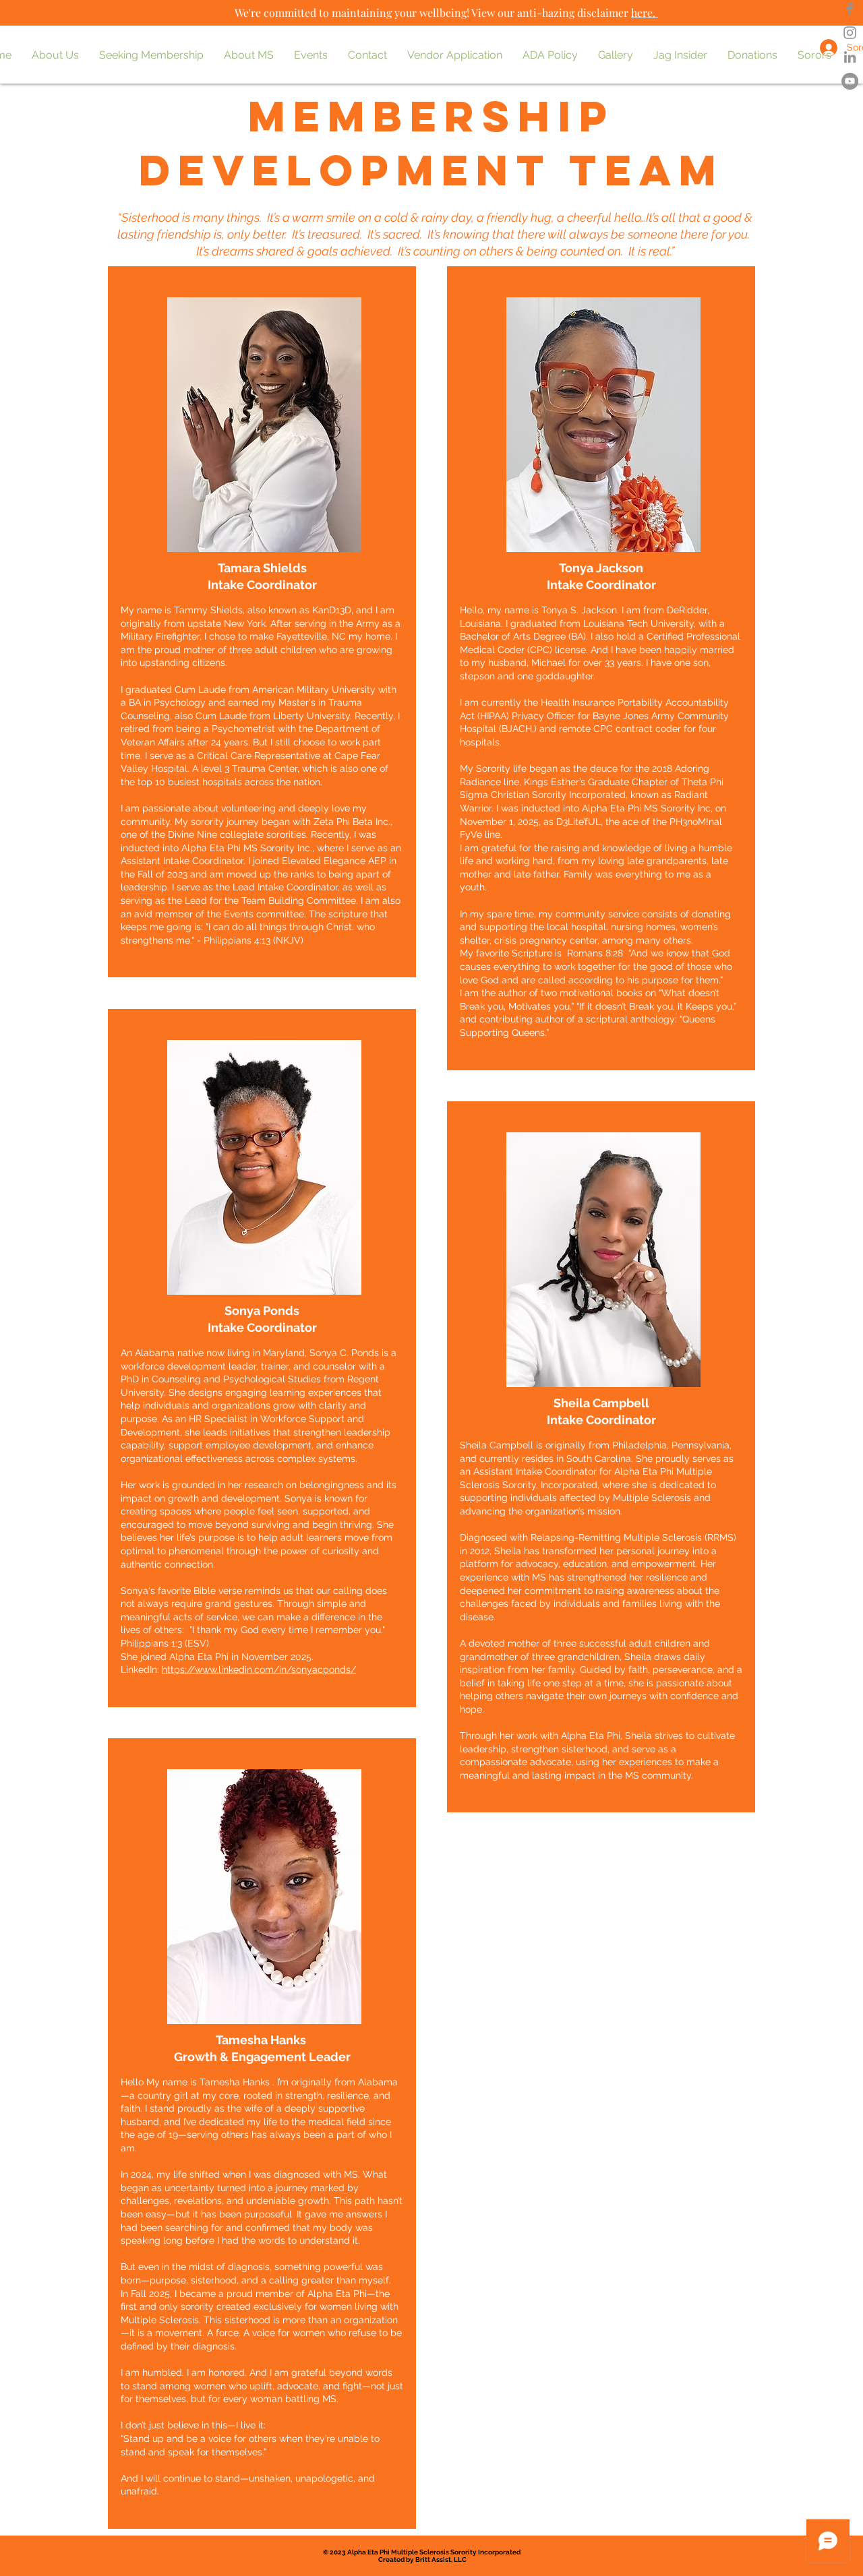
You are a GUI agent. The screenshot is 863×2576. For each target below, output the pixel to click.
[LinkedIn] (850, 57)
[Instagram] (850, 33)
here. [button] (643, 12)
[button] (55, 55)
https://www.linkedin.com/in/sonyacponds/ (259, 1669)
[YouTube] (850, 81)
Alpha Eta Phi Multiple (383, 2552)
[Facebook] (850, 8)
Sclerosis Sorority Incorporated (471, 2552)
